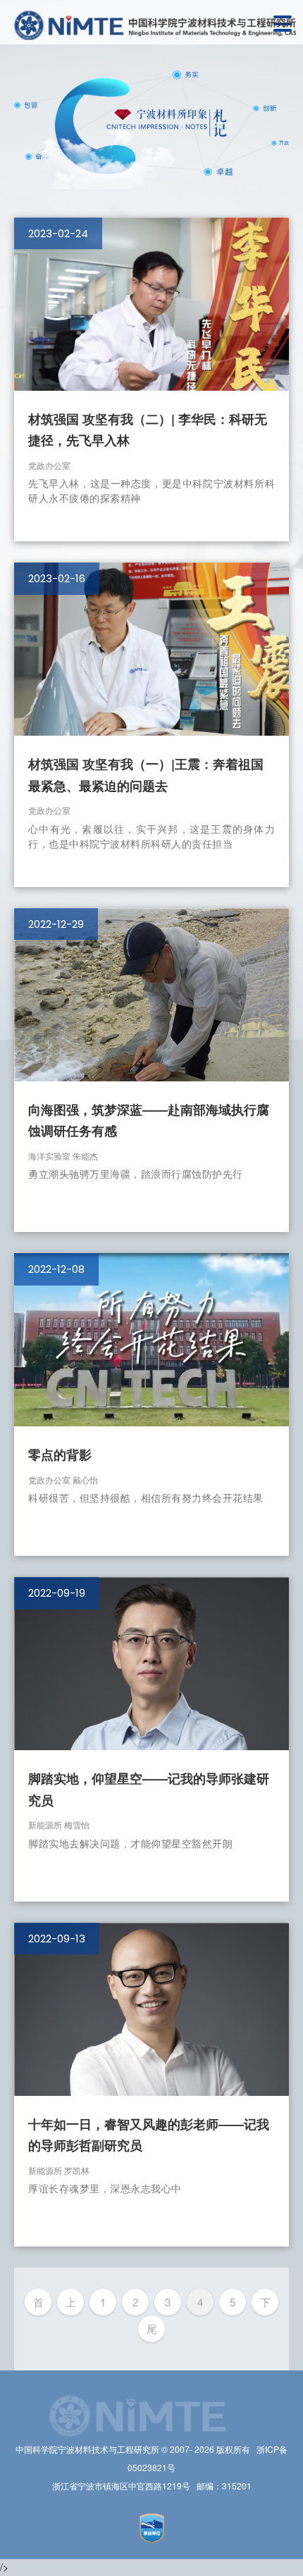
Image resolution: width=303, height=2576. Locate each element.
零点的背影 (60, 1455)
